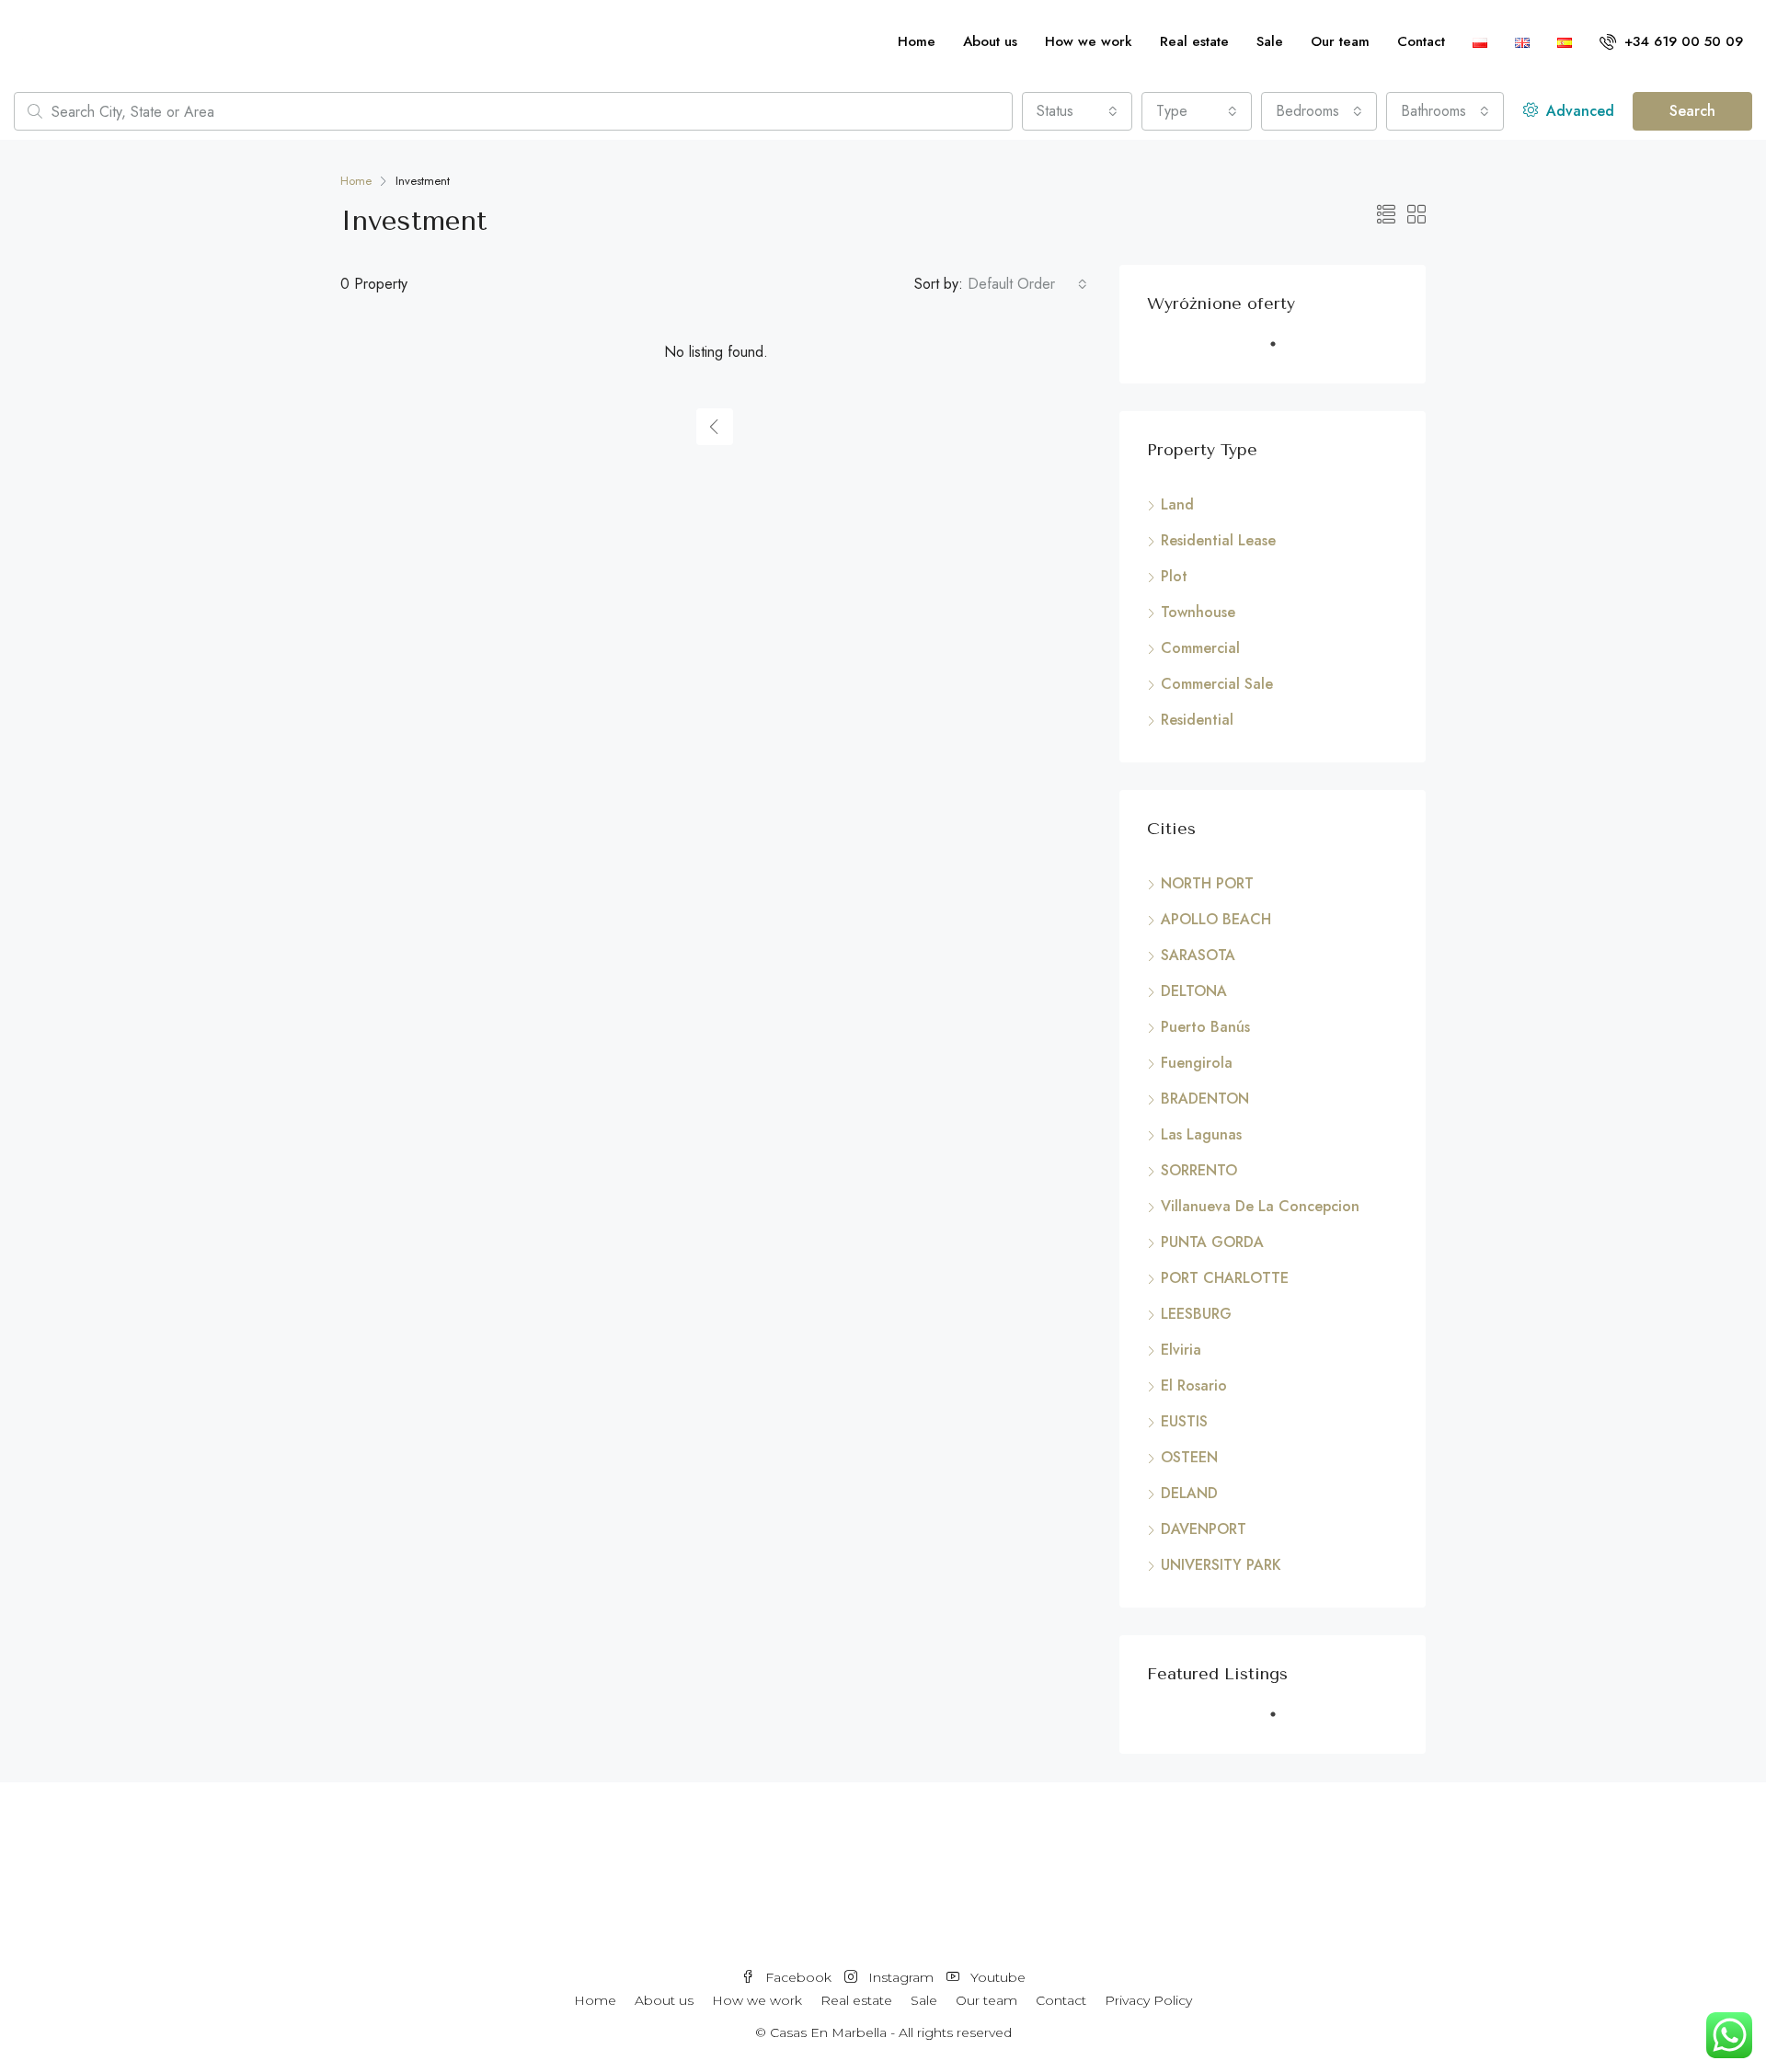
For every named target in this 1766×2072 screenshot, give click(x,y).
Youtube (996, 1977)
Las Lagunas (1201, 1134)
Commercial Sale (1217, 684)
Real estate (1194, 41)
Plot (1174, 576)
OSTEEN (1189, 1457)
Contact (1421, 41)
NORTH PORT (1207, 883)
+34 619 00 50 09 (1681, 41)
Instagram (901, 1977)
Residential (1197, 720)
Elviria (1181, 1350)
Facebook (798, 1977)
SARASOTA (1198, 955)
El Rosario (1194, 1385)
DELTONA (1194, 991)
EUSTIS (1184, 1421)
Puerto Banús (1205, 1027)
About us (990, 41)
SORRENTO (1199, 1170)
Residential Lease (1218, 540)
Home (917, 41)
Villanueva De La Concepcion (1260, 1206)
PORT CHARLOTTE (1225, 1278)
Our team (1340, 41)
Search (1692, 111)
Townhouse (1198, 612)
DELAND (1189, 1493)
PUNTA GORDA (1212, 1242)
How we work (1089, 41)
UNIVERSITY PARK (1221, 1565)
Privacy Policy (1148, 2000)
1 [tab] (1282, 351)
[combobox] (1077, 111)
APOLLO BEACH (1216, 919)
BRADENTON (1205, 1099)
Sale (1270, 41)
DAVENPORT (1204, 1529)
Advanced (1578, 111)
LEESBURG (1196, 1314)
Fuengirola (1197, 1063)
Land (1177, 504)
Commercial (1200, 648)
